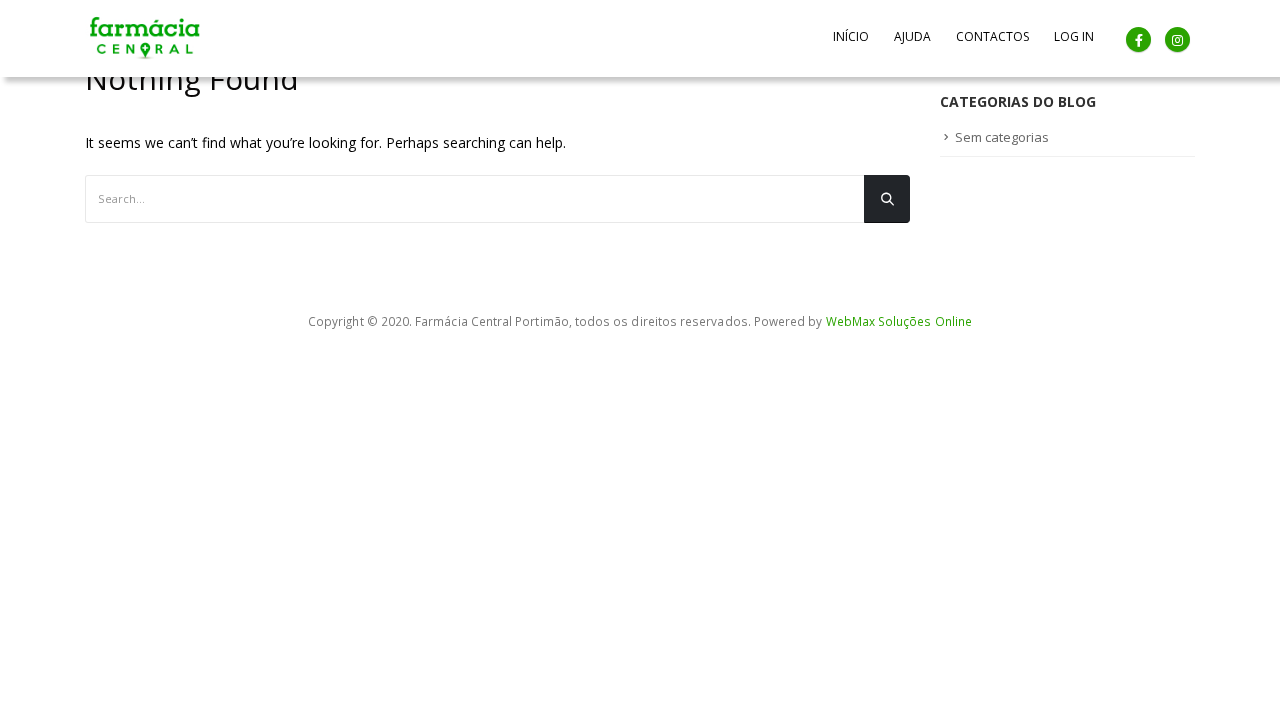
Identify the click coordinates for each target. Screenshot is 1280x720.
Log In (1074, 36)
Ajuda (912, 36)
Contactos (992, 36)
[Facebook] (1138, 39)
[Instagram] (1177, 39)
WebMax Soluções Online (899, 321)
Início (851, 36)
